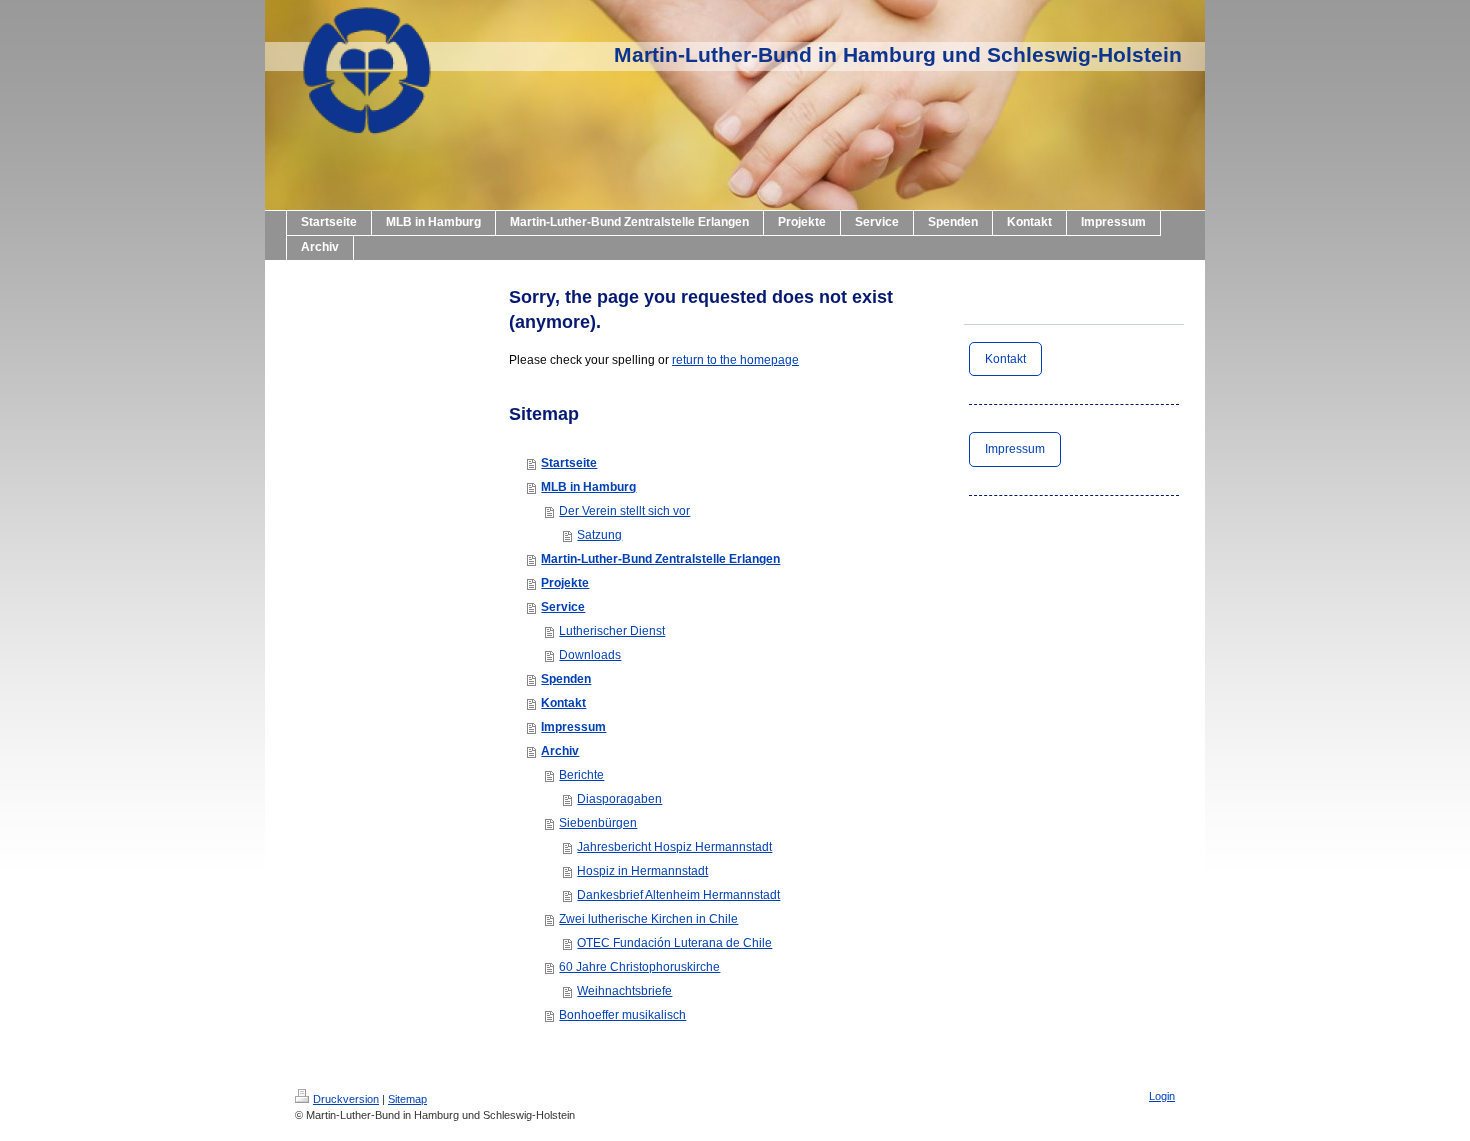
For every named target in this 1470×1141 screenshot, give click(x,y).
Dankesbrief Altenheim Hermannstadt (678, 895)
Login (1162, 1096)
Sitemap (407, 1099)
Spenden (566, 679)
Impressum (573, 727)
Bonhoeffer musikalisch (622, 1015)
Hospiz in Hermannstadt (642, 871)
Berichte (581, 775)
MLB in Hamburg (588, 487)
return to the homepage (735, 360)
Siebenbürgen (598, 823)
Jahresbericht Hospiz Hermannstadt (674, 847)
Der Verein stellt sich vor (624, 511)
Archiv (560, 751)
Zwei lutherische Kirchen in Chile (648, 919)
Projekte (565, 583)
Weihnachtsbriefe (624, 991)
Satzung (599, 535)
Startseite (569, 463)
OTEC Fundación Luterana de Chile (674, 943)
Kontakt (563, 703)
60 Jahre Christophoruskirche (639, 967)
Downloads (590, 655)
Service (563, 607)
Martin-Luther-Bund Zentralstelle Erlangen (660, 559)
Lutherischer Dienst (612, 631)
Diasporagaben (619, 799)
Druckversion (346, 1099)
